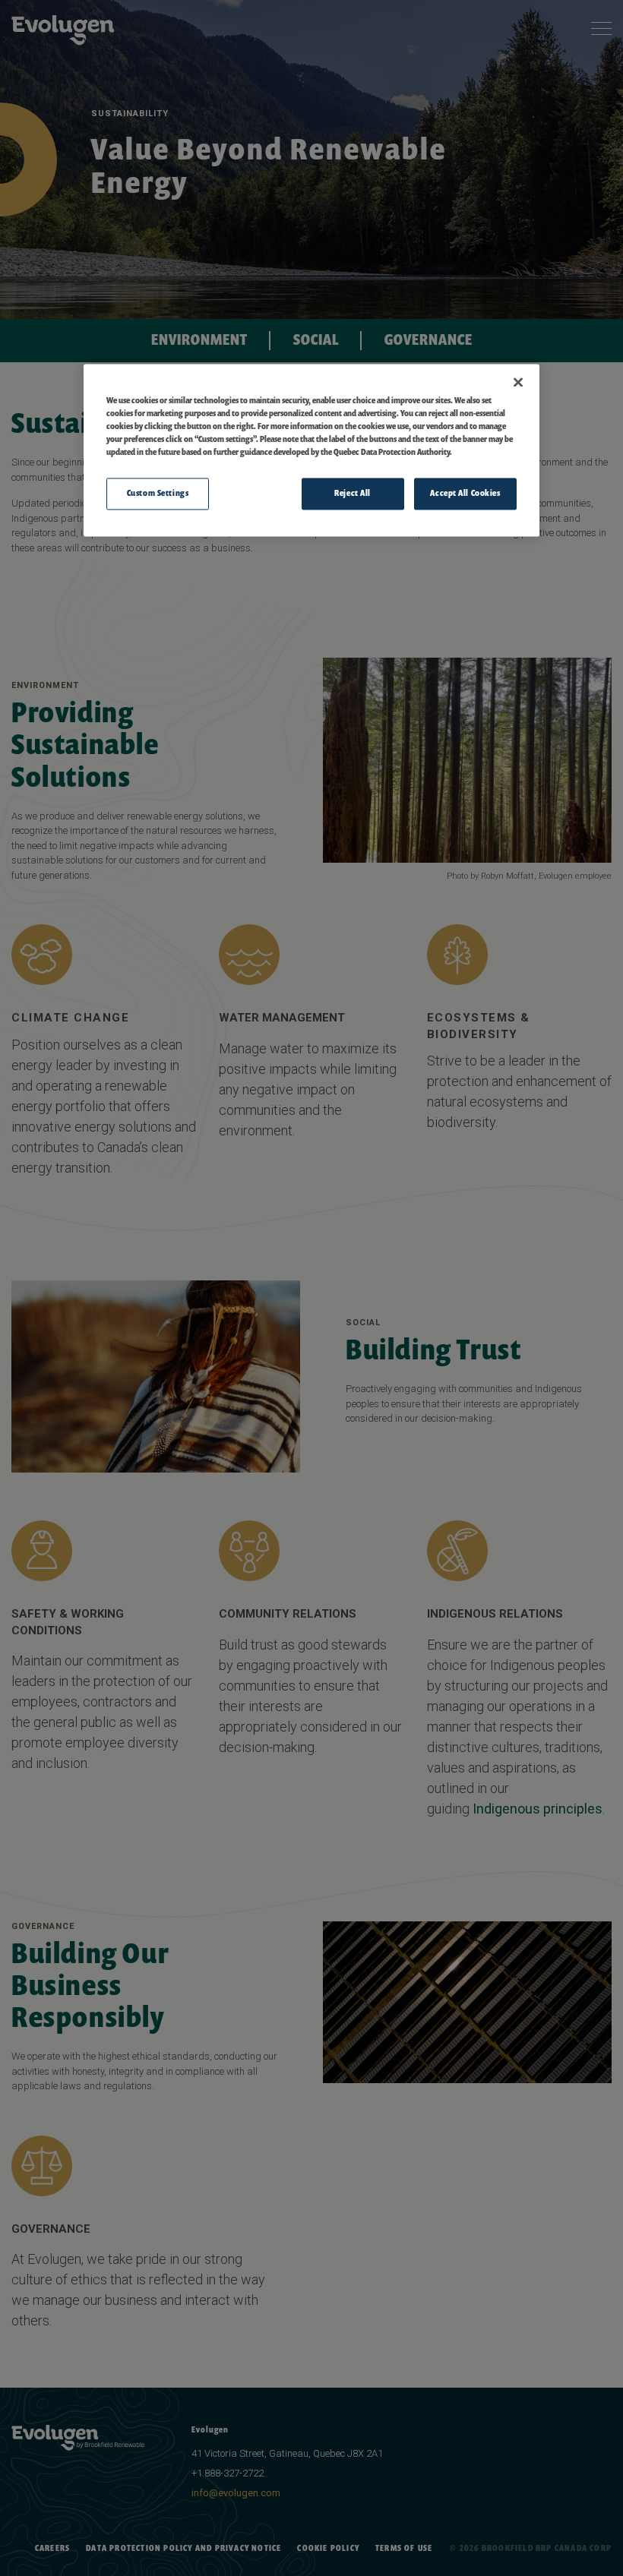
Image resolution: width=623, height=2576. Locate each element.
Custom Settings (158, 494)
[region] (311, 450)
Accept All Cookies (465, 494)
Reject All (353, 494)
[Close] (518, 382)
